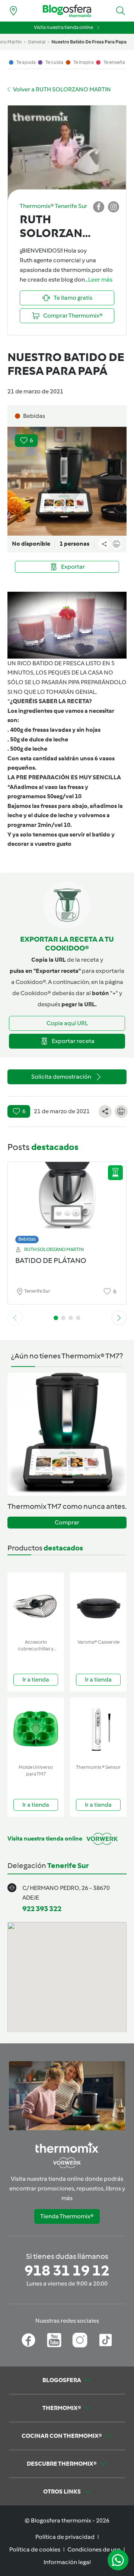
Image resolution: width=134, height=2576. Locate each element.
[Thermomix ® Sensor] (98, 1729)
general (37, 42)
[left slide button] (15, 1318)
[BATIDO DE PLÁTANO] (67, 1201)
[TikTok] (106, 2340)
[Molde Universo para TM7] (36, 1729)
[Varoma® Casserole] (98, 1604)
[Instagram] (80, 2340)
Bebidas (27, 1239)
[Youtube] (54, 2340)
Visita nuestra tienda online (63, 27)
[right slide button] (119, 1318)
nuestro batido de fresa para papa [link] (89, 42)
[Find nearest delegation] (13, 11)
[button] (121, 11)
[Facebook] (28, 2340)
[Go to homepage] (67, 11)
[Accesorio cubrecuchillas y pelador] (36, 1604)
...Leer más (99, 280)
